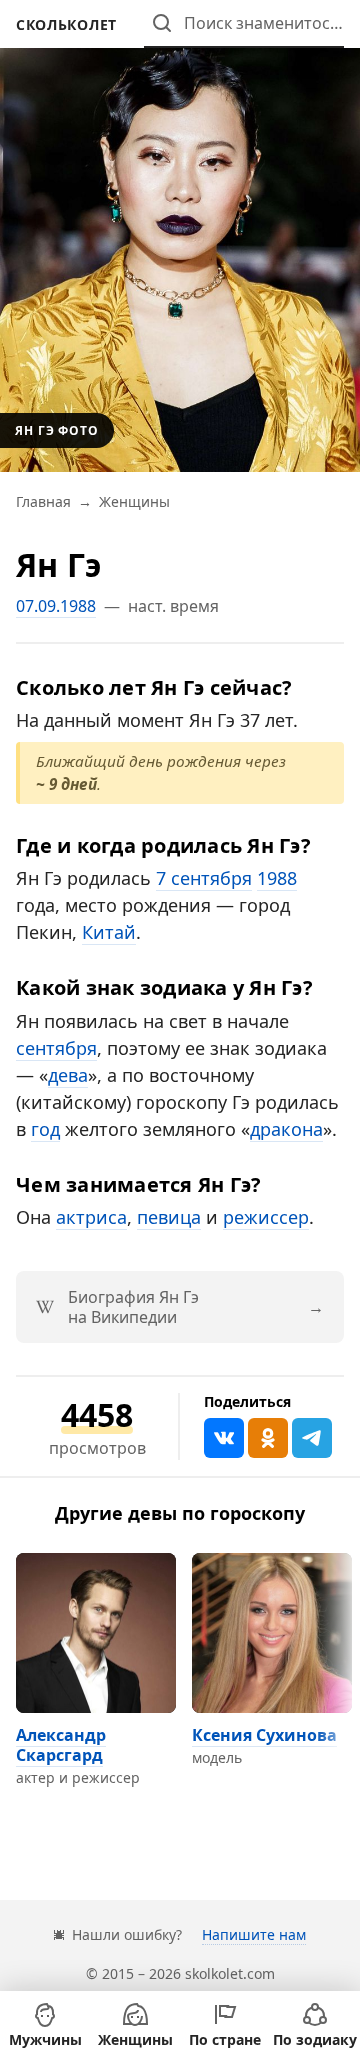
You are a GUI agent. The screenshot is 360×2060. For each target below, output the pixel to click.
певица (169, 1217)
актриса (91, 1217)
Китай (109, 932)
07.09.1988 (56, 606)
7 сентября (204, 878)
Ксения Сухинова (264, 1735)
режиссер (266, 1217)
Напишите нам (254, 1934)
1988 (277, 878)
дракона (286, 1129)
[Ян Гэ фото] (180, 236)
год (45, 1129)
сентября (56, 1048)
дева (68, 1075)
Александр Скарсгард (61, 1745)
